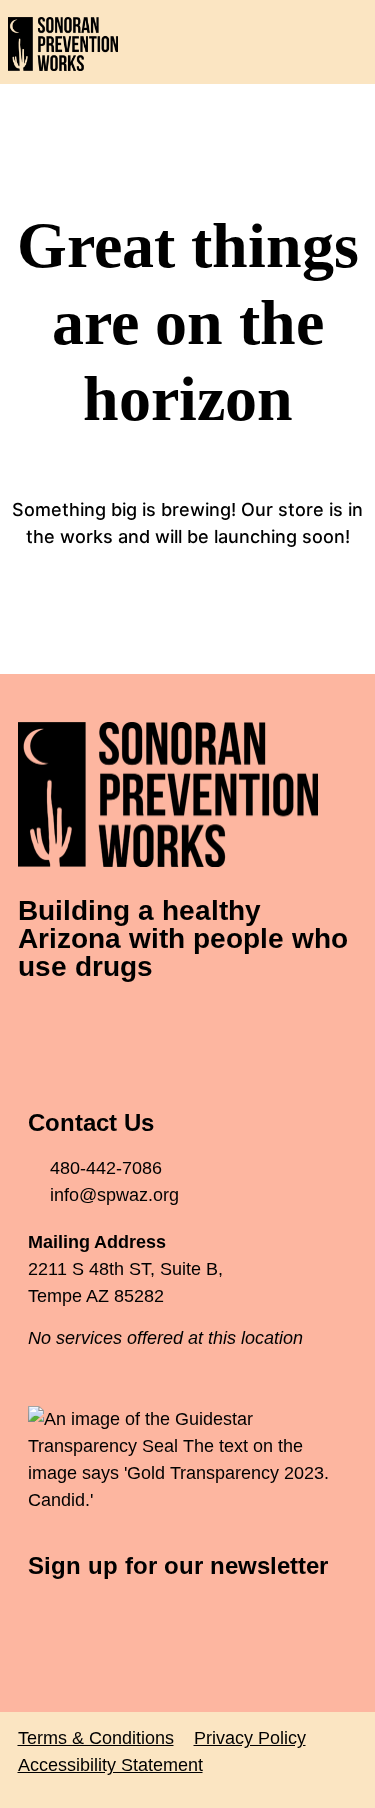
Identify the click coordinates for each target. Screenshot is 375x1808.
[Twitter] (98, 1026)
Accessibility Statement (110, 1765)
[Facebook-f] (43, 1026)
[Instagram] (153, 1026)
